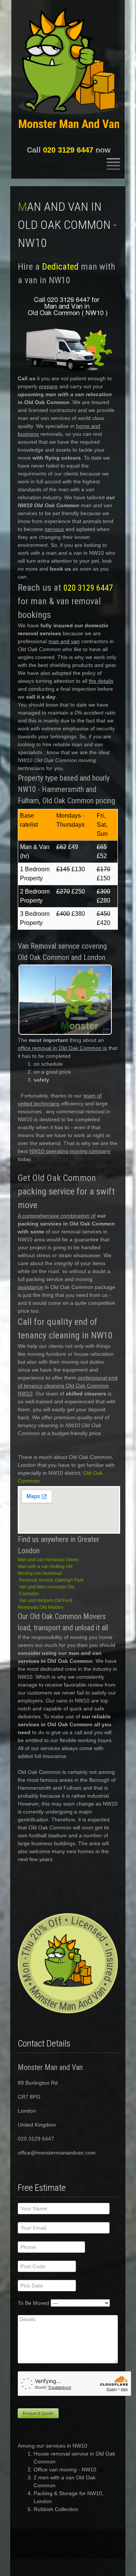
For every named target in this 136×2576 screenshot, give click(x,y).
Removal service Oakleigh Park (51, 1580)
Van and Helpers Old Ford (46, 1601)
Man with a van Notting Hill (45, 1567)
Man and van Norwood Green (48, 1560)
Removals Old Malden (41, 1607)
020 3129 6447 (68, 150)
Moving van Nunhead (40, 1573)
